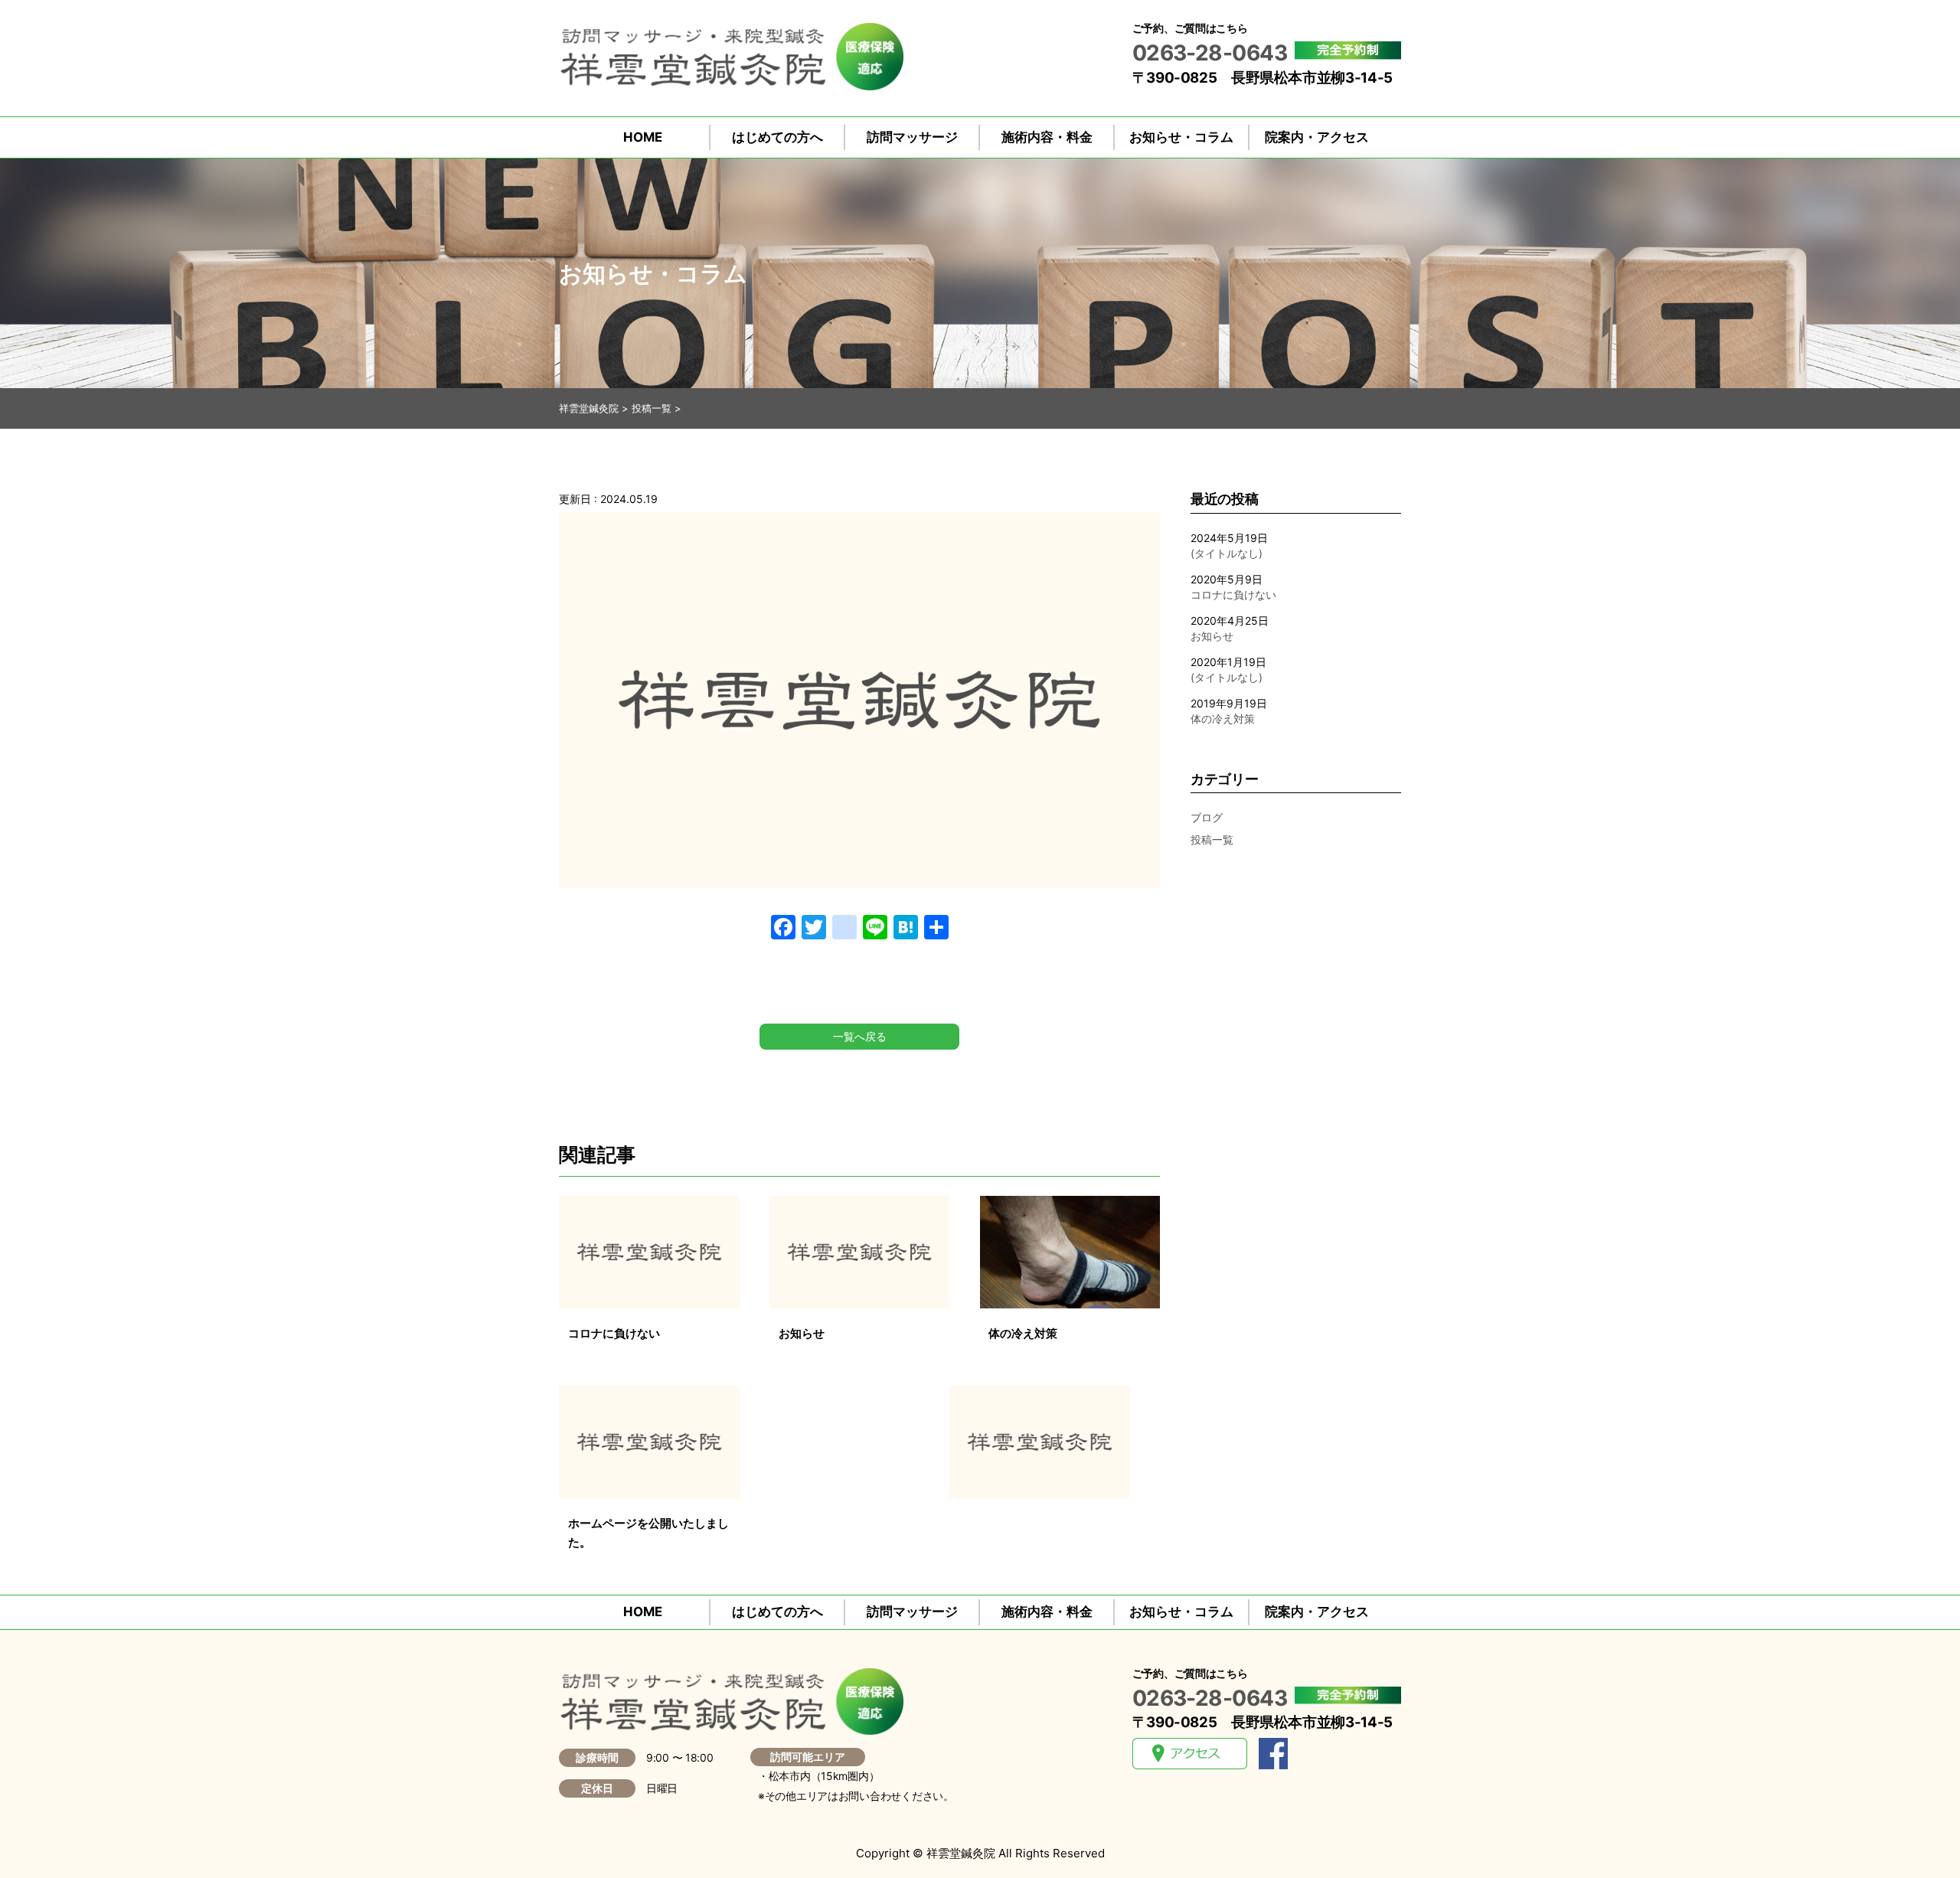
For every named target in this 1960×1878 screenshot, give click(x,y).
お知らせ (1212, 636)
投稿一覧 (1212, 839)
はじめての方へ (777, 137)
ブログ (1207, 817)
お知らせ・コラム (1181, 137)
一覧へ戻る (860, 1036)
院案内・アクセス (1317, 137)
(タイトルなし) (1227, 553)
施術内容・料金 (1047, 137)
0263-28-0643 (1210, 53)
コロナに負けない (1233, 594)
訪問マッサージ (912, 137)
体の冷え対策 (1223, 719)
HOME (643, 137)
